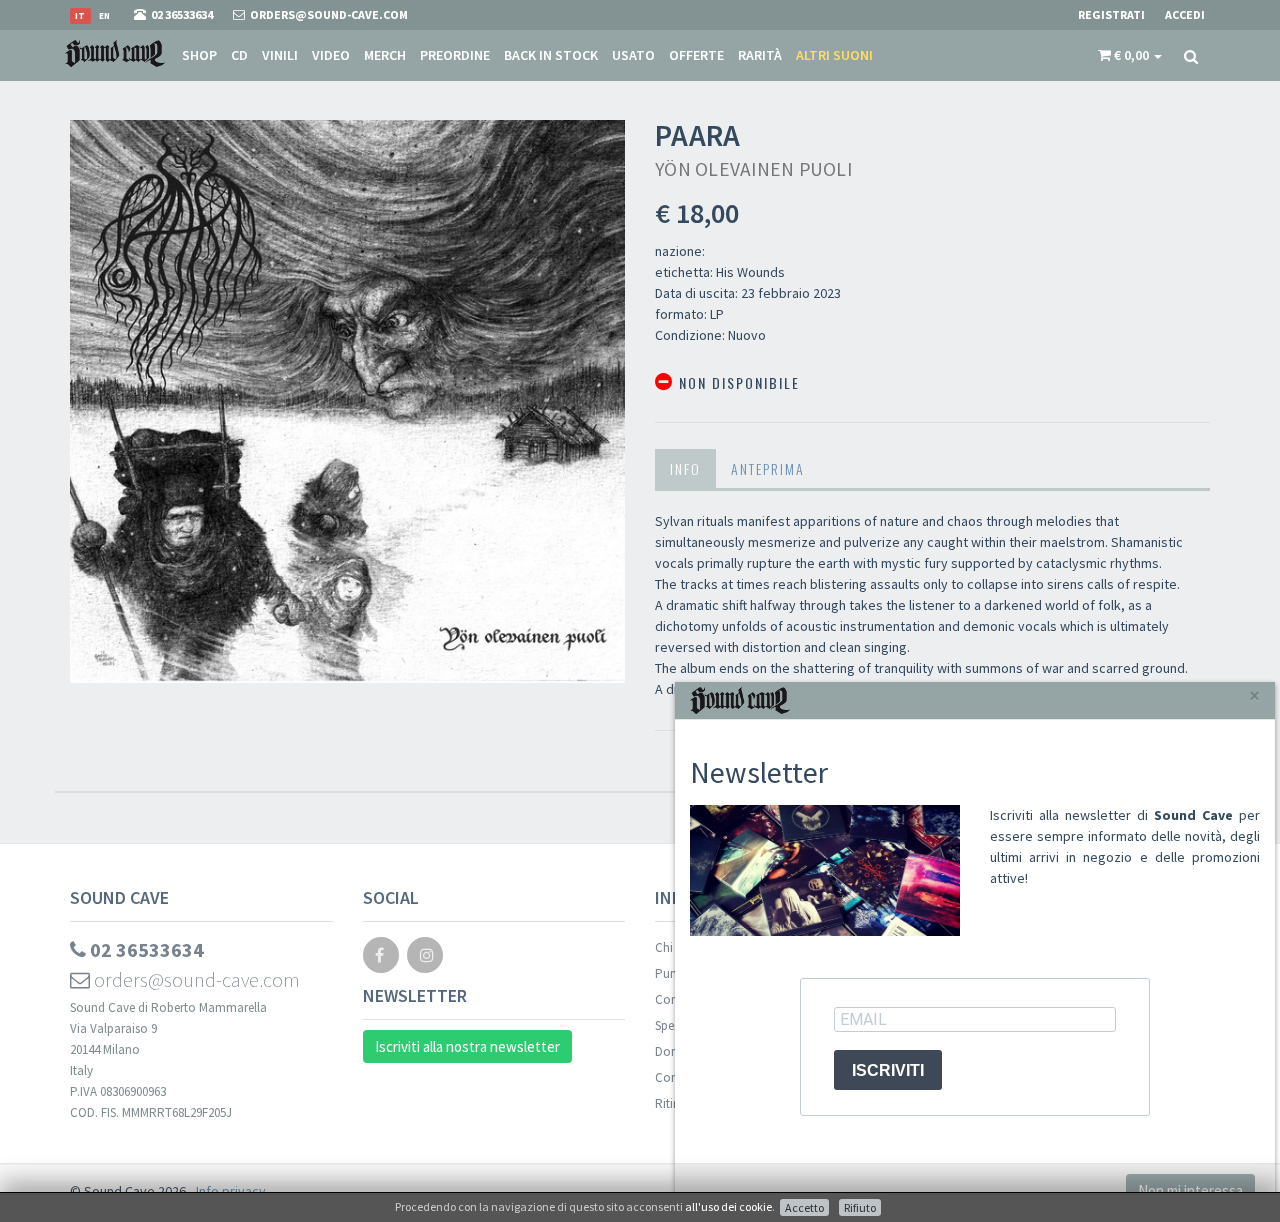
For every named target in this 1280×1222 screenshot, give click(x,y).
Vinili (280, 55)
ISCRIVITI (888, 1070)
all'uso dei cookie (728, 1206)
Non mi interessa (1190, 1190)
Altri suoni (834, 55)
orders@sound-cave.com (195, 979)
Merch (385, 55)
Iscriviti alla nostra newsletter (467, 1046)
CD (239, 55)
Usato (633, 55)
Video (331, 55)
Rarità (760, 55)
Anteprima (768, 468)
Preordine (455, 55)
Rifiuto (860, 1207)
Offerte (696, 55)
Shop (199, 55)
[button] (1130, 55)
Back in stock (551, 55)
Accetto (804, 1207)
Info (685, 468)
